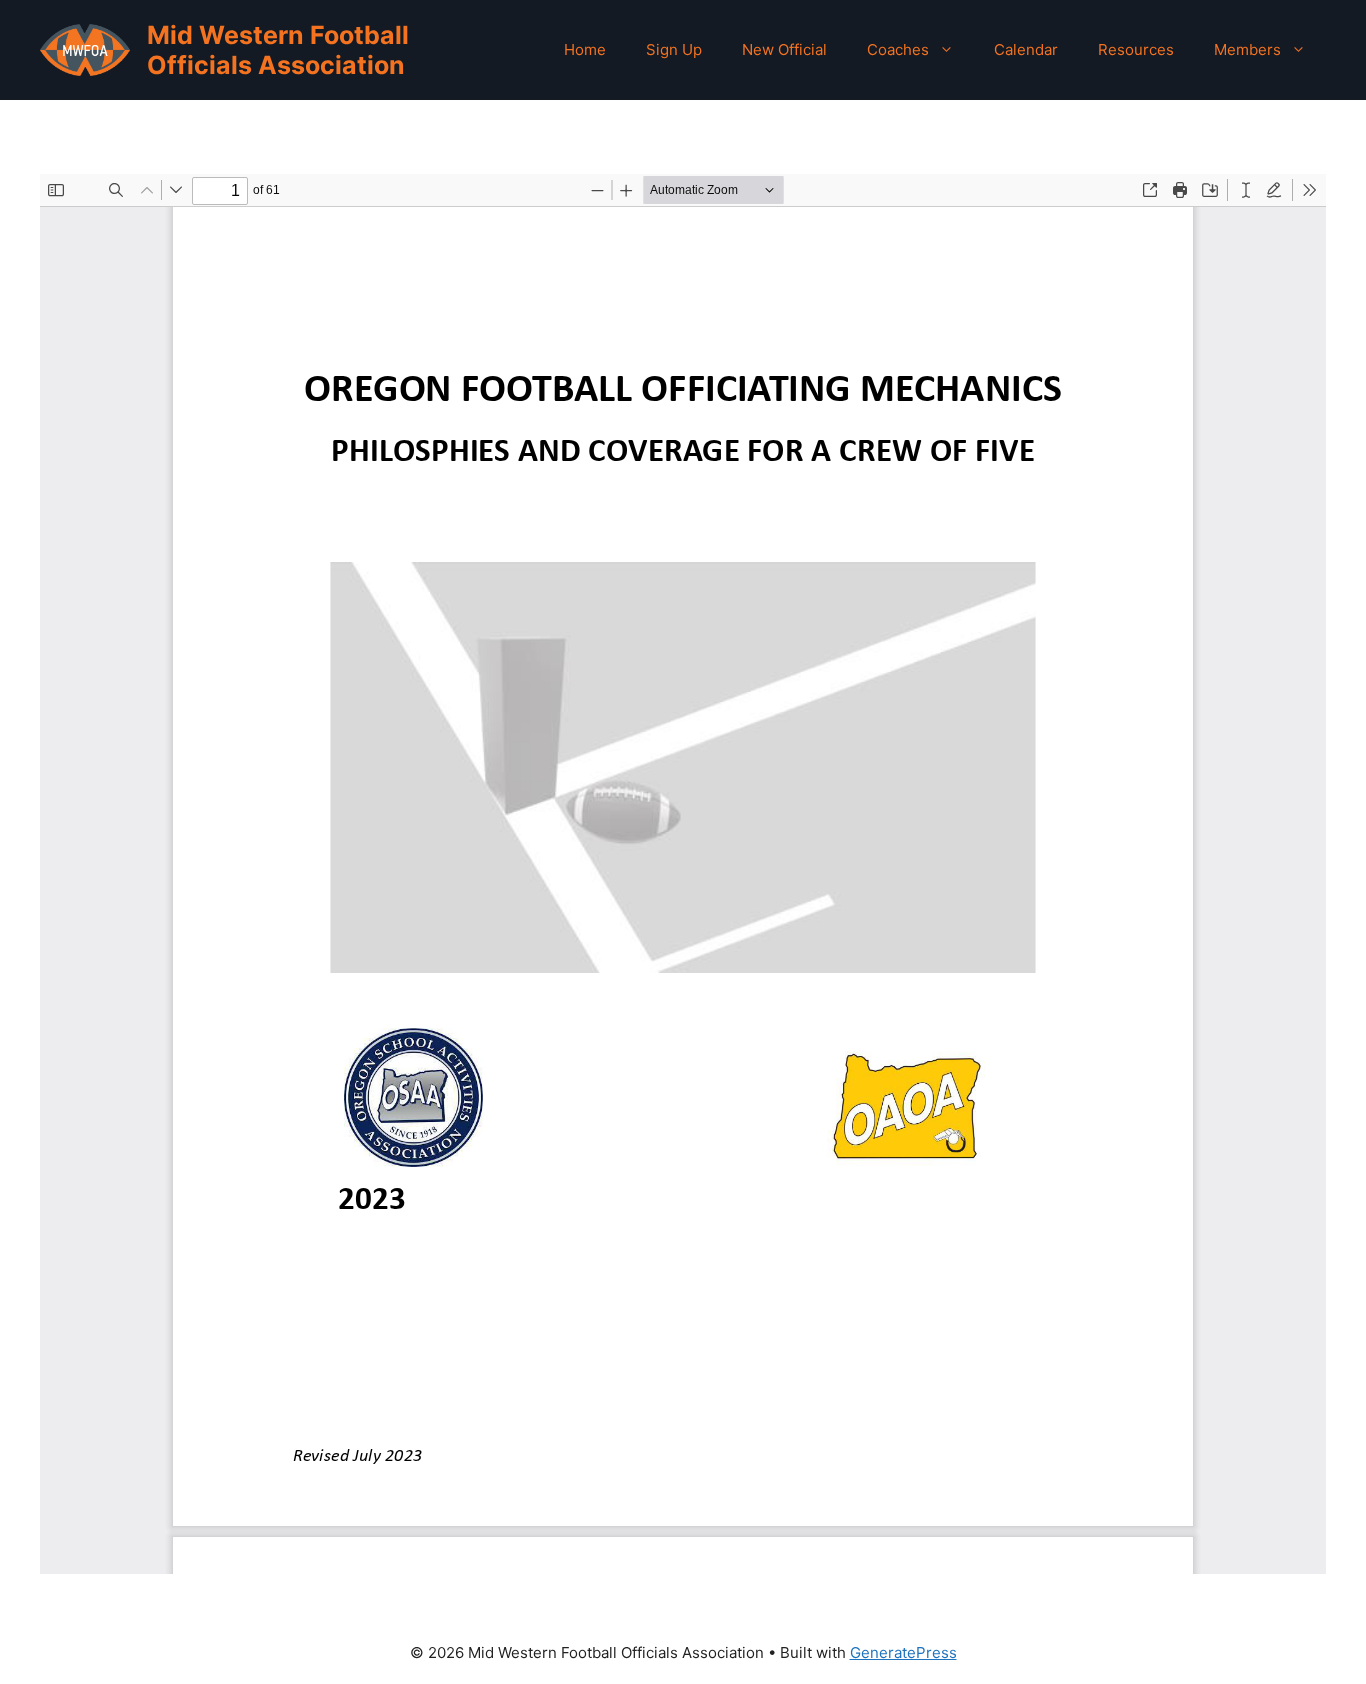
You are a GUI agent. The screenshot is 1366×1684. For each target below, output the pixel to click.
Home (585, 49)
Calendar (1026, 49)
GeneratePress (903, 1652)
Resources (1136, 49)
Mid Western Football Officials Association (278, 50)
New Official (784, 49)
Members (1247, 49)
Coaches (898, 49)
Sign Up (674, 49)
